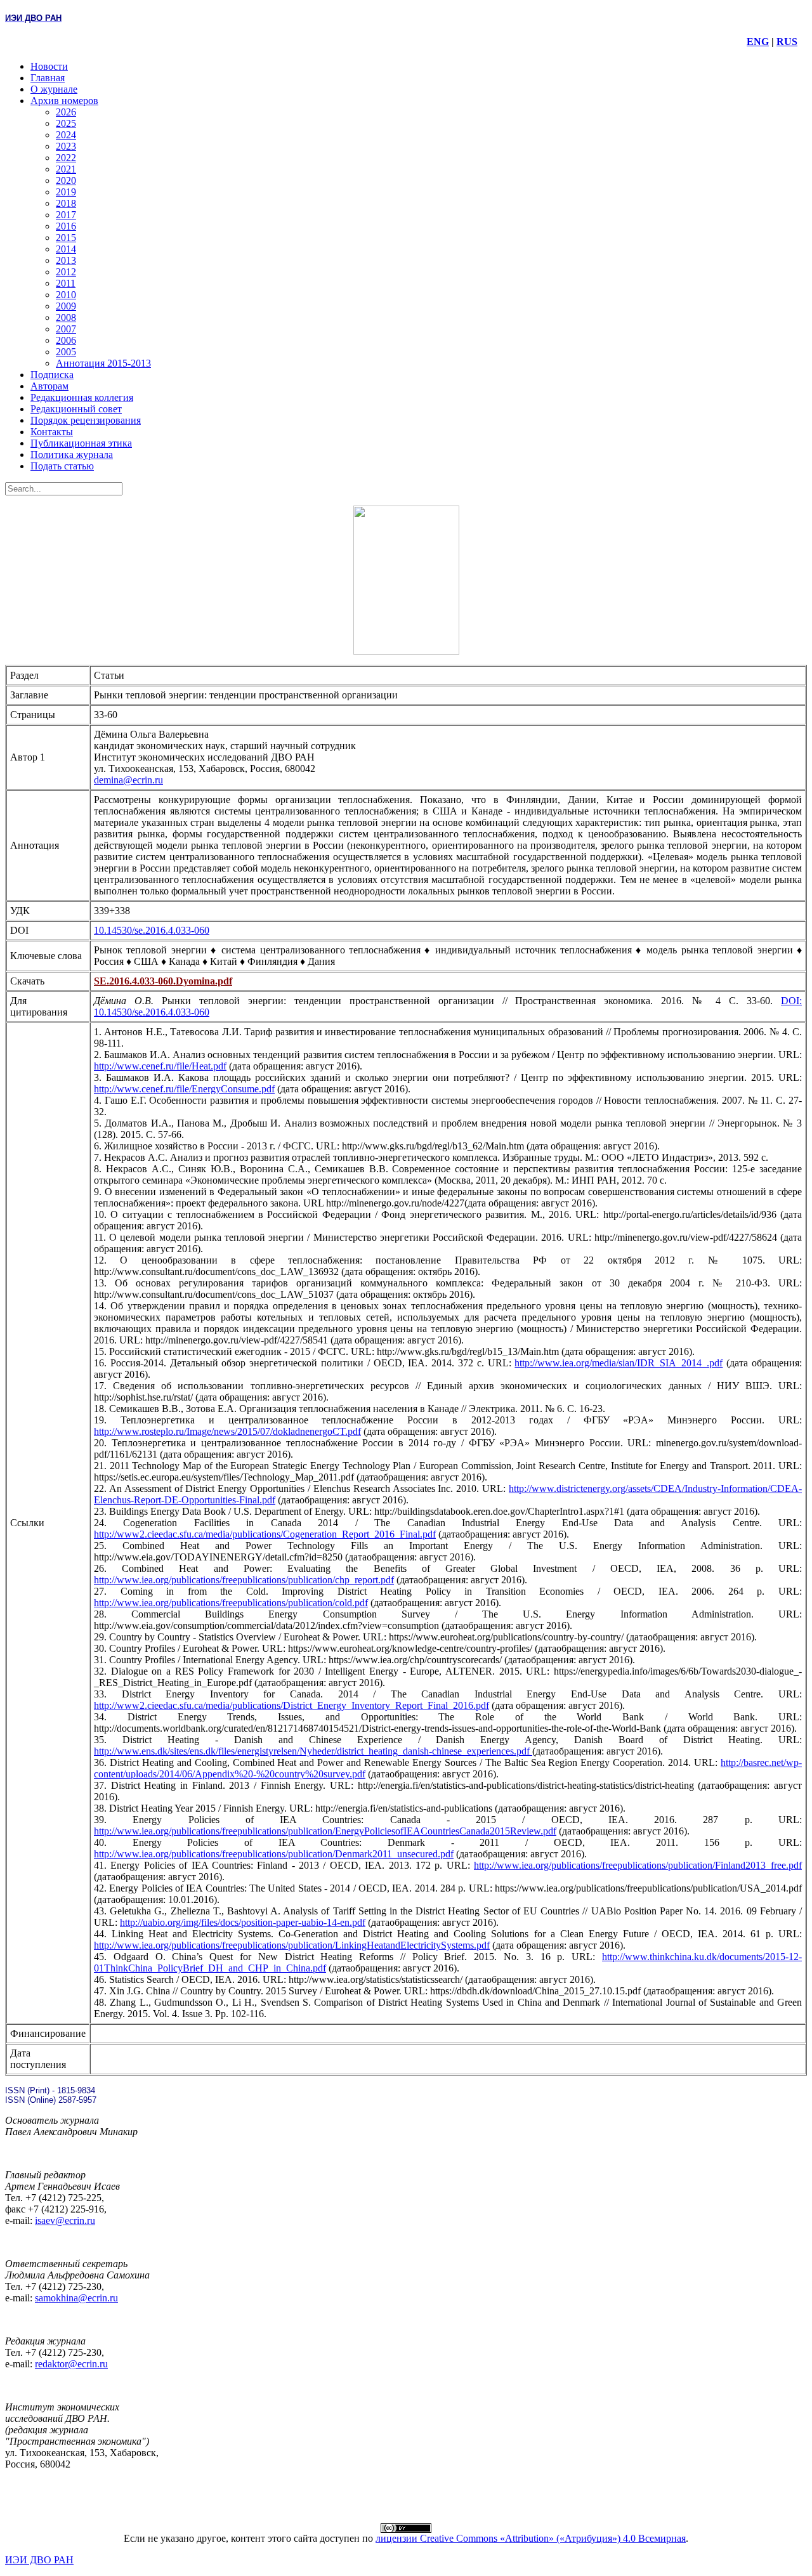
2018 (66, 203)
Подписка (52, 375)
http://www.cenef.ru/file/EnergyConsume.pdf (184, 1089)
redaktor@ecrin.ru (71, 2364)
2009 (66, 306)
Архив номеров (64, 101)
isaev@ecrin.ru (65, 2220)
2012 (66, 272)
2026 (66, 112)
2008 (66, 317)
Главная (48, 78)
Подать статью (62, 466)
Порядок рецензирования (86, 420)
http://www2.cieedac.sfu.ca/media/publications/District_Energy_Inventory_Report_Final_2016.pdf (291, 1705)
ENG (758, 42)
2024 (66, 135)
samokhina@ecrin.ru (76, 2298)
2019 (66, 192)
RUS (787, 42)
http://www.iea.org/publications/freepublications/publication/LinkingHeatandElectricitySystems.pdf (292, 1945)
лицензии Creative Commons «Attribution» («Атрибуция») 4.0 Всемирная (531, 2538)
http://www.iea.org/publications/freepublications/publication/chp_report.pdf (244, 1580)
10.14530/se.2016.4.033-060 (152, 930)
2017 (66, 215)
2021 (66, 169)
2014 (66, 249)
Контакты (52, 432)
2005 (66, 352)
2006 (66, 340)
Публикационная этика (81, 443)
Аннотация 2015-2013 (103, 363)
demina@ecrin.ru (128, 780)
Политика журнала (72, 454)
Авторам (49, 386)
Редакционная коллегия (82, 397)
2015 (66, 238)
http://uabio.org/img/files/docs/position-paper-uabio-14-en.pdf (243, 1922)
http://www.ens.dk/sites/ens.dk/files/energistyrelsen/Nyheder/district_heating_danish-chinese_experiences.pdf (313, 1751)
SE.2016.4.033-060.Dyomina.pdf (163, 981)
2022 (66, 158)
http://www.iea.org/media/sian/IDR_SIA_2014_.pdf (619, 1363)
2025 (66, 123)
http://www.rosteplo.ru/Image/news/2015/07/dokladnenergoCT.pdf (227, 1431)
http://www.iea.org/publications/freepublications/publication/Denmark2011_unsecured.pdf (274, 1854)
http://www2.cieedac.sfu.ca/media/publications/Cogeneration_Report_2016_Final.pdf (265, 1534)
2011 (66, 283)
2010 (66, 295)
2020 (66, 180)
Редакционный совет (76, 409)
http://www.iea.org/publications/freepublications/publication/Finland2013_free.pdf (638, 1865)
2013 (66, 260)
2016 (66, 226)
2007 (66, 329)
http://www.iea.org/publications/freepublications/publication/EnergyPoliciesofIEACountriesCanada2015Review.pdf (325, 1831)
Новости (49, 66)
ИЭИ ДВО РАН (39, 2560)
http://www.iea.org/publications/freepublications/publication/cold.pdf (231, 1603)
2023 (66, 146)
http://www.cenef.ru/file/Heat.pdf (160, 1066)
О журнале (54, 89)
